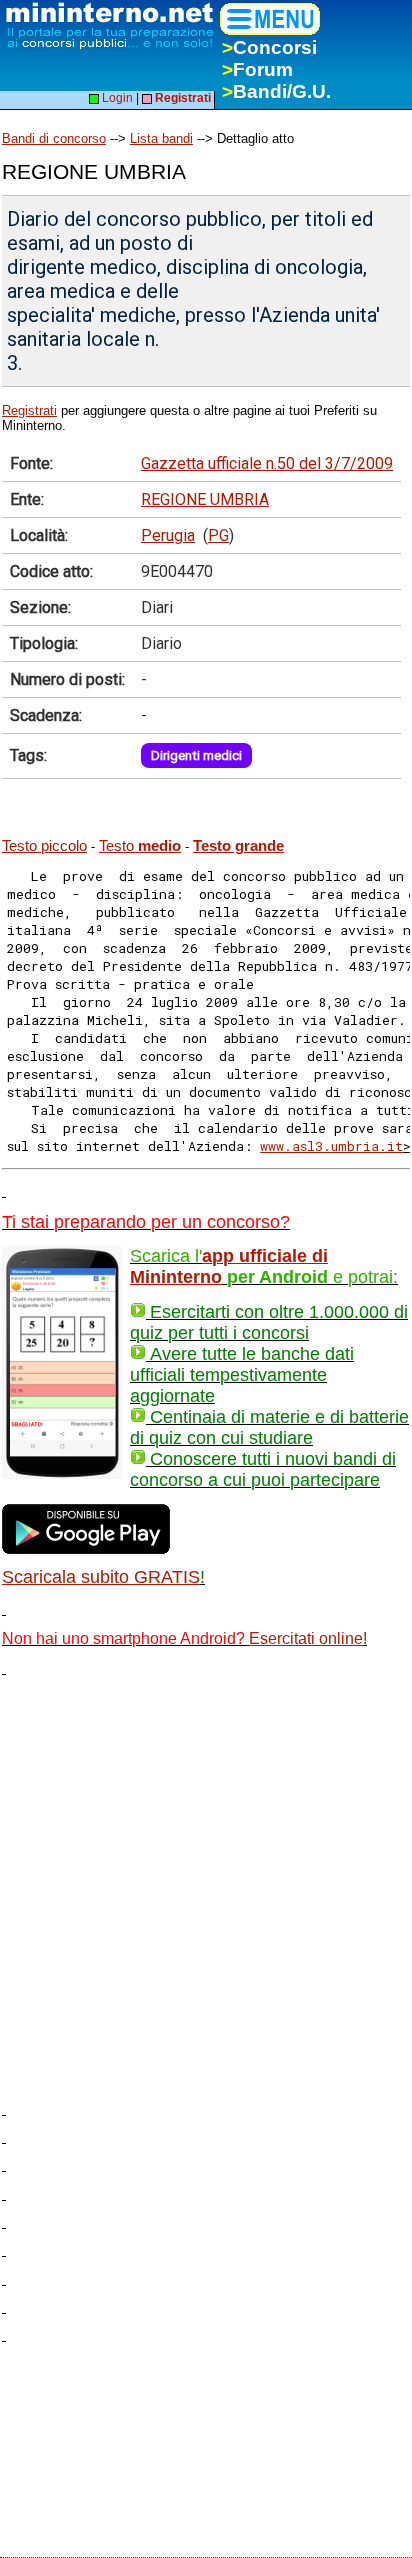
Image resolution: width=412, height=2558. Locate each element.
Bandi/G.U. (276, 91)
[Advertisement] (206, 1882)
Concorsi (269, 47)
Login (116, 98)
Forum (257, 69)
